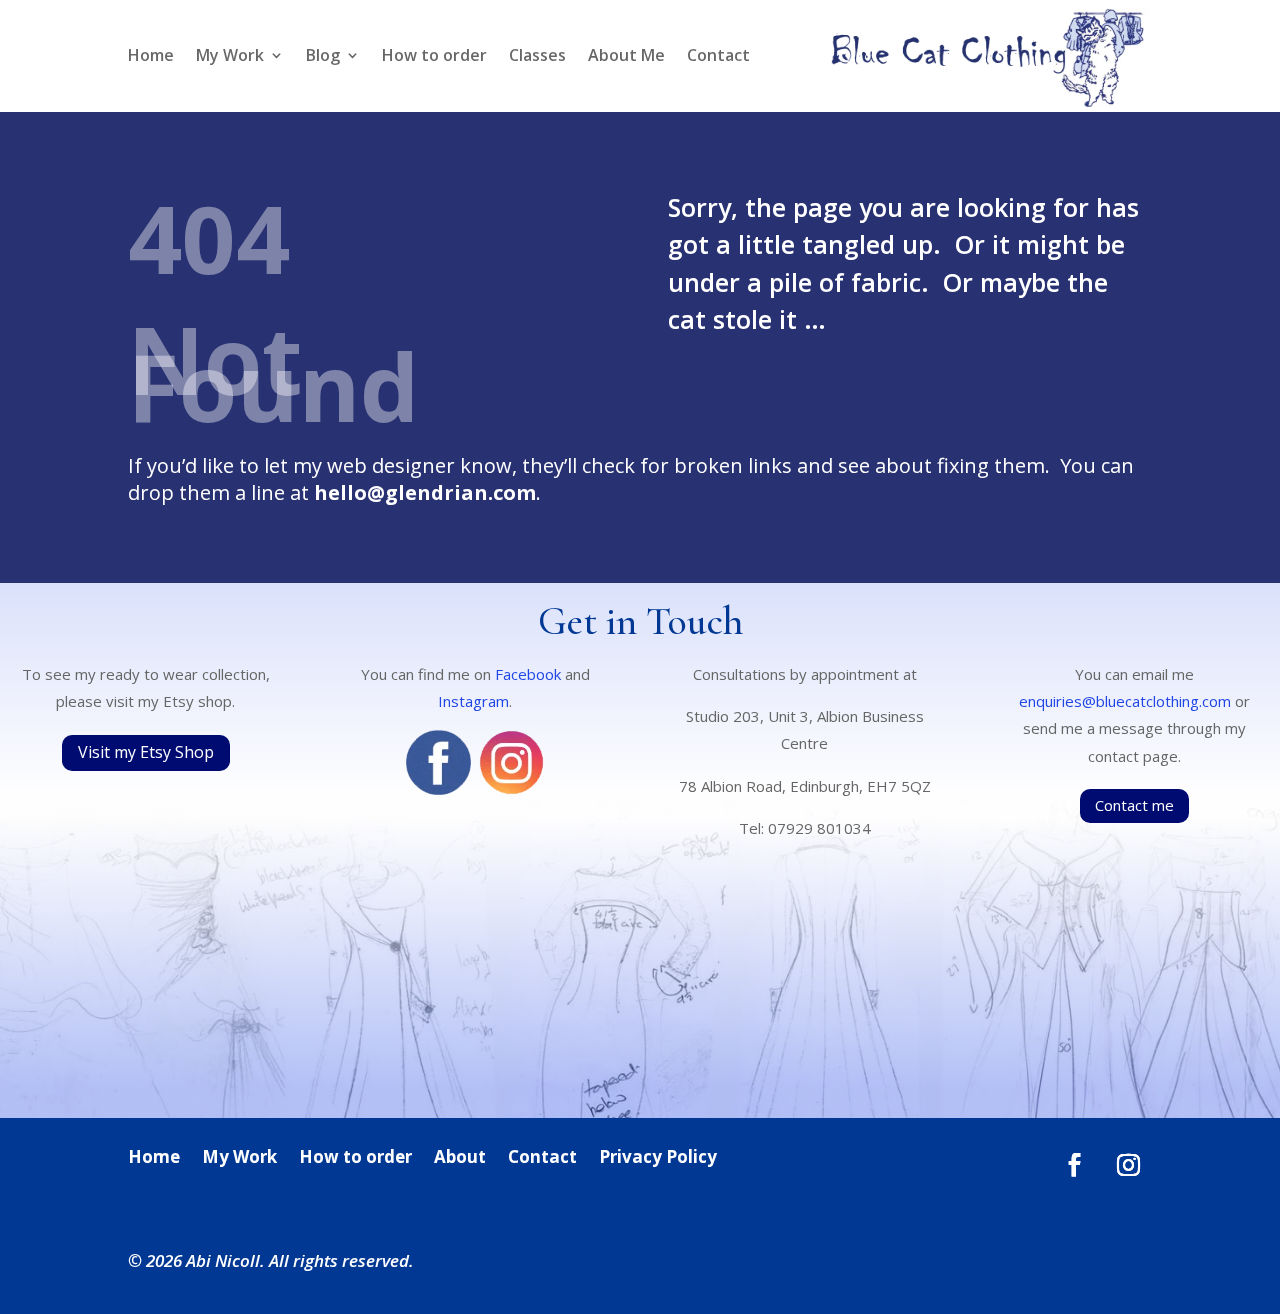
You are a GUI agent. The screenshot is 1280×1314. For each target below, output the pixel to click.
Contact (718, 57)
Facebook (528, 674)
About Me (626, 57)
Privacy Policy (658, 1159)
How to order (434, 57)
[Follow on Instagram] (1129, 1165)
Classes (537, 57)
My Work (230, 57)
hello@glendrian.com (425, 492)
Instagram (473, 701)
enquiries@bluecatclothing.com (1125, 701)
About (460, 1159)
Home (151, 57)
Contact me (1134, 805)
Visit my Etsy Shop (146, 752)
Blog (323, 57)
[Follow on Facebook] (1075, 1165)
